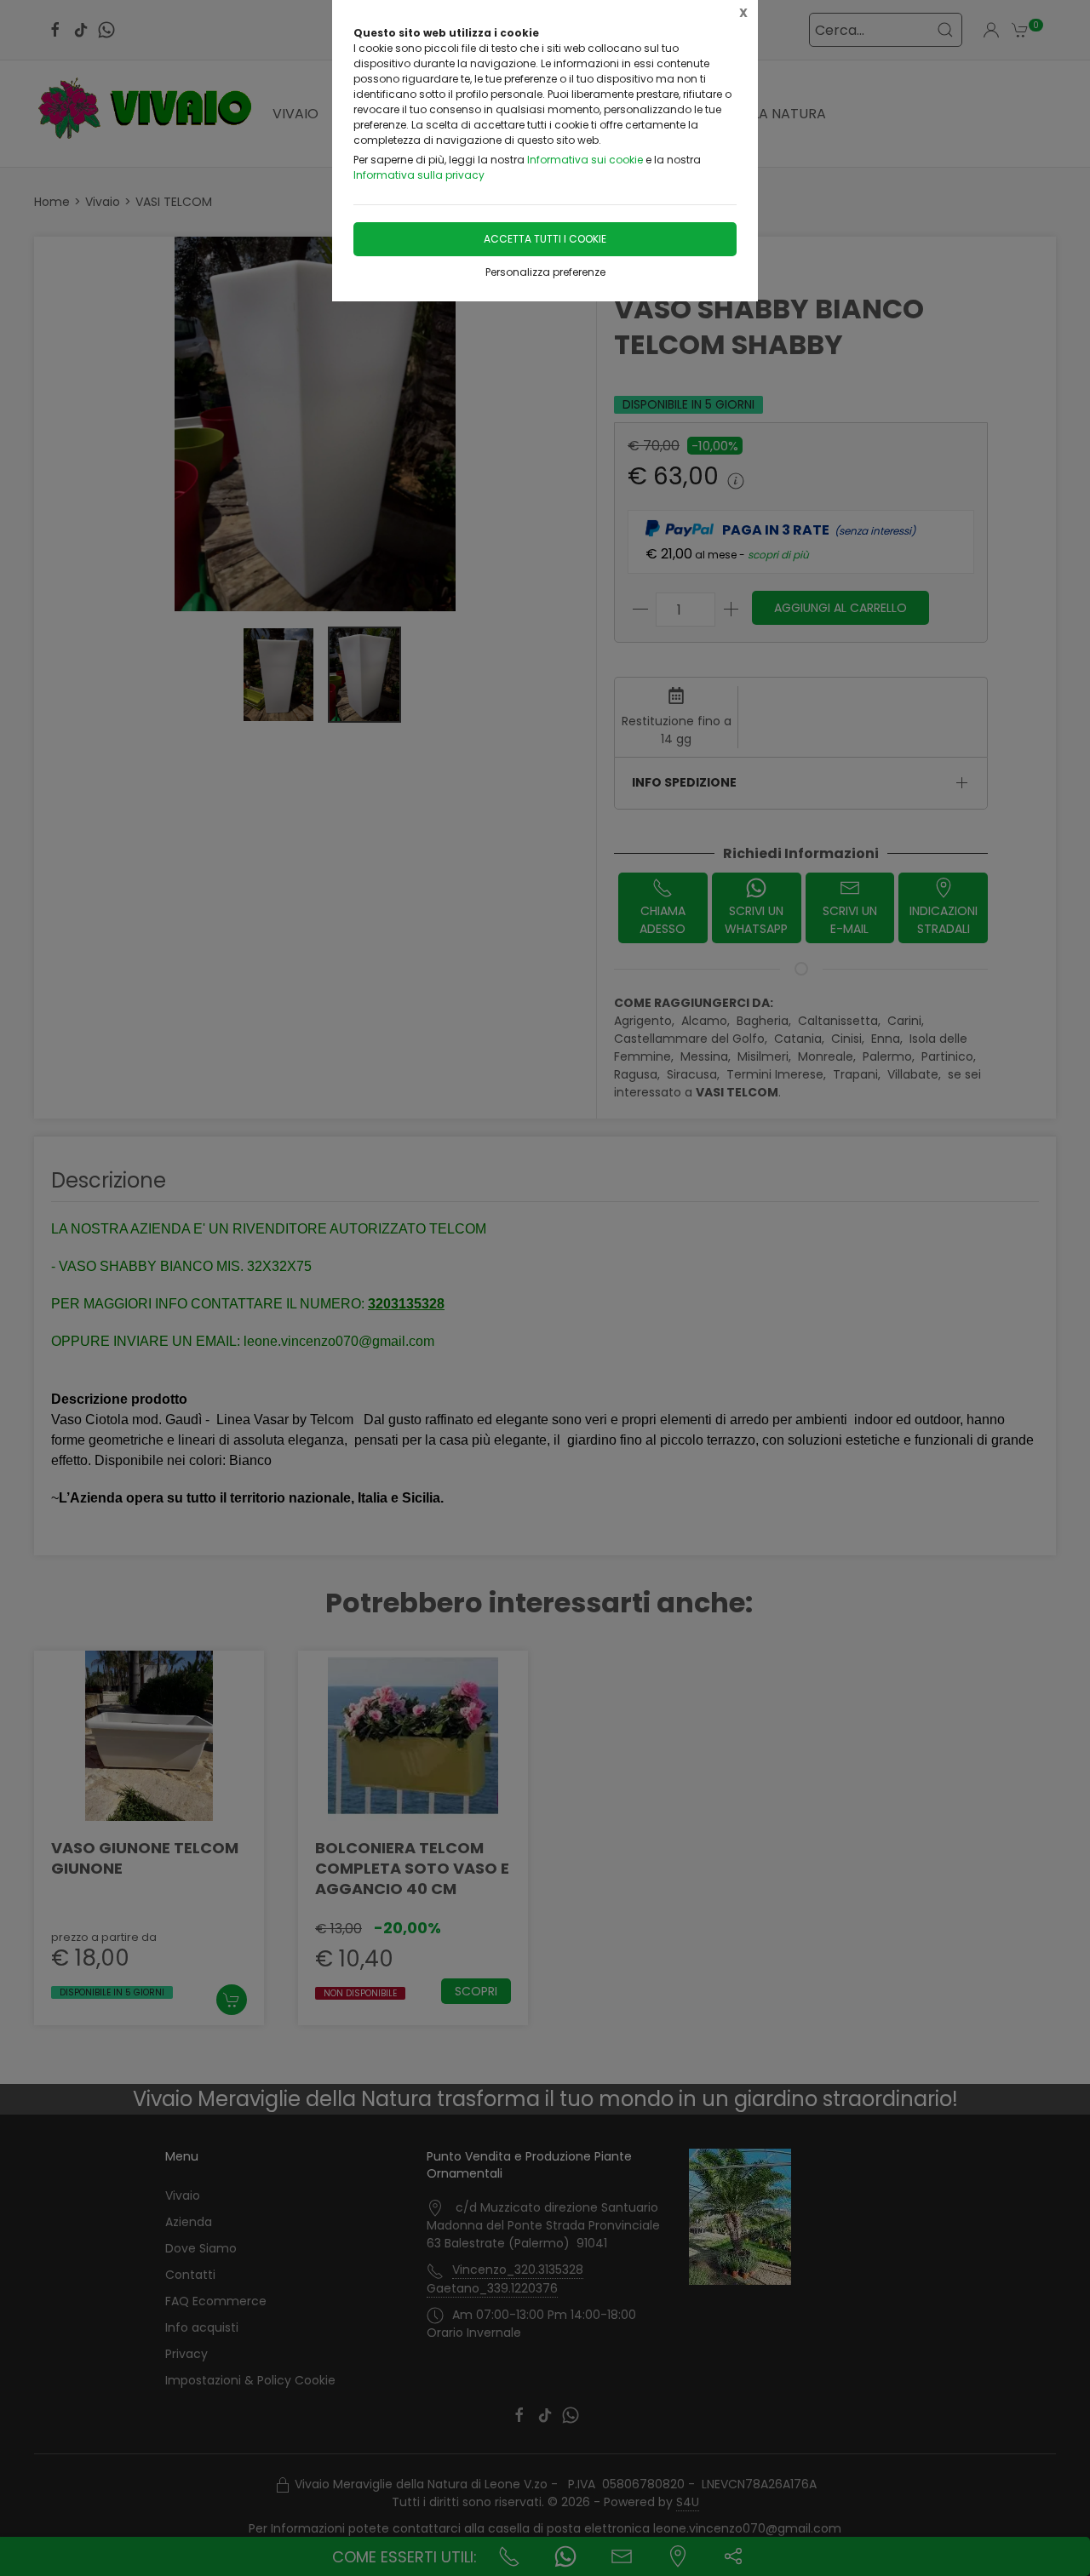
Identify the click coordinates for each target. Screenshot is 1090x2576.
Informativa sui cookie (585, 160)
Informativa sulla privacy (419, 175)
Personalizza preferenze (545, 272)
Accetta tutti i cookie (545, 239)
